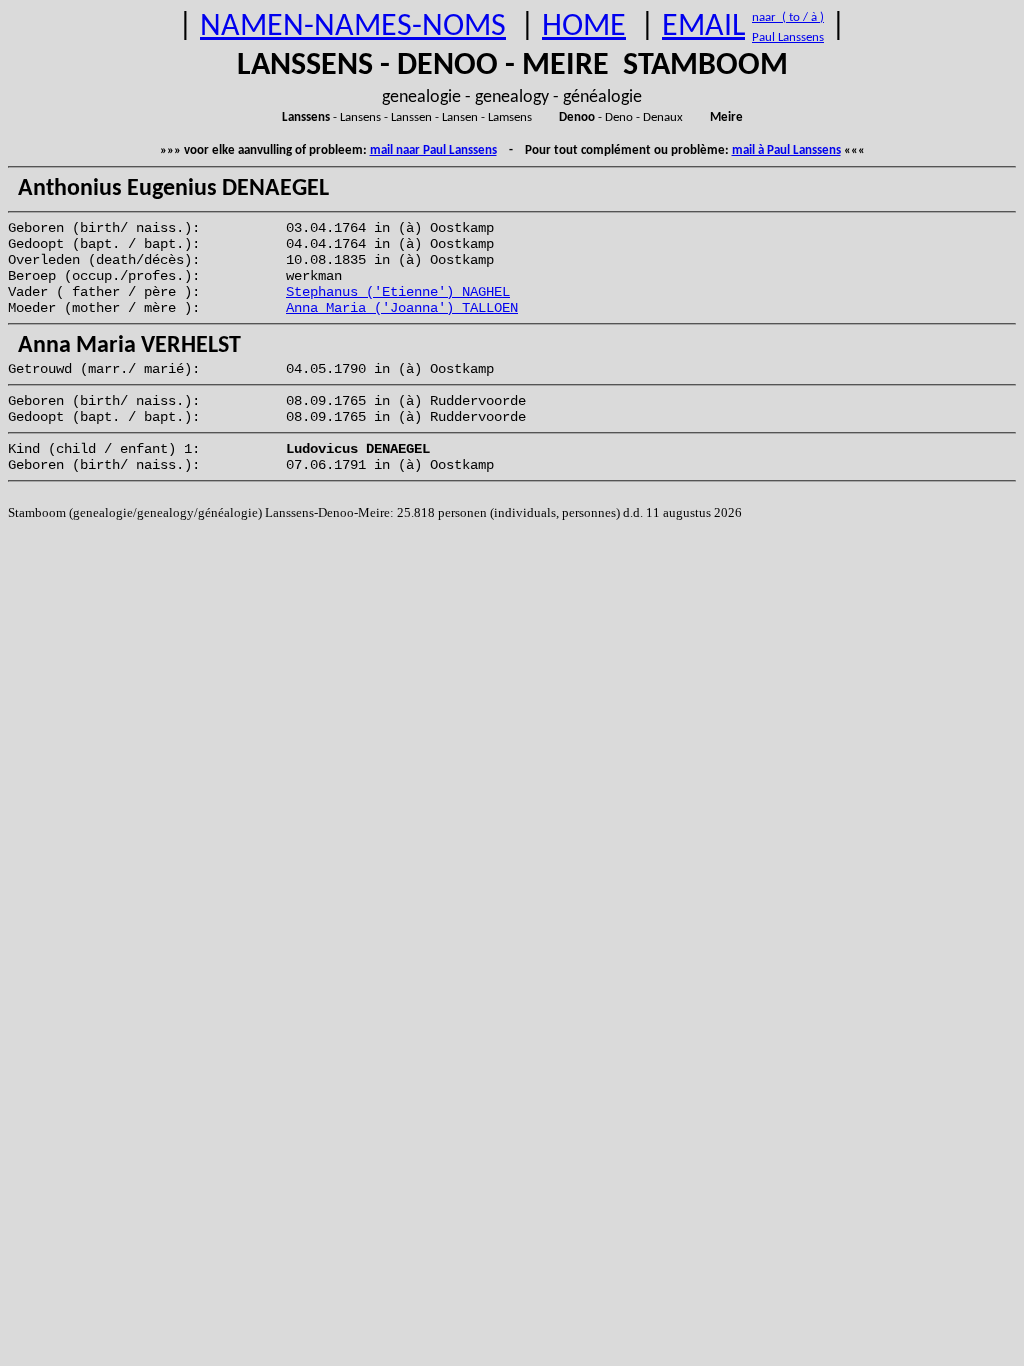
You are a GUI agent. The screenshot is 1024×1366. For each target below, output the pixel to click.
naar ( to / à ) (788, 17)
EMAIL (703, 27)
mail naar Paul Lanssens (433, 150)
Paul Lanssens (788, 37)
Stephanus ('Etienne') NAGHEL (398, 292)
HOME (584, 27)
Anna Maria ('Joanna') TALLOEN (402, 308)
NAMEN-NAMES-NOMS (353, 27)
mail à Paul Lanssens (786, 150)
